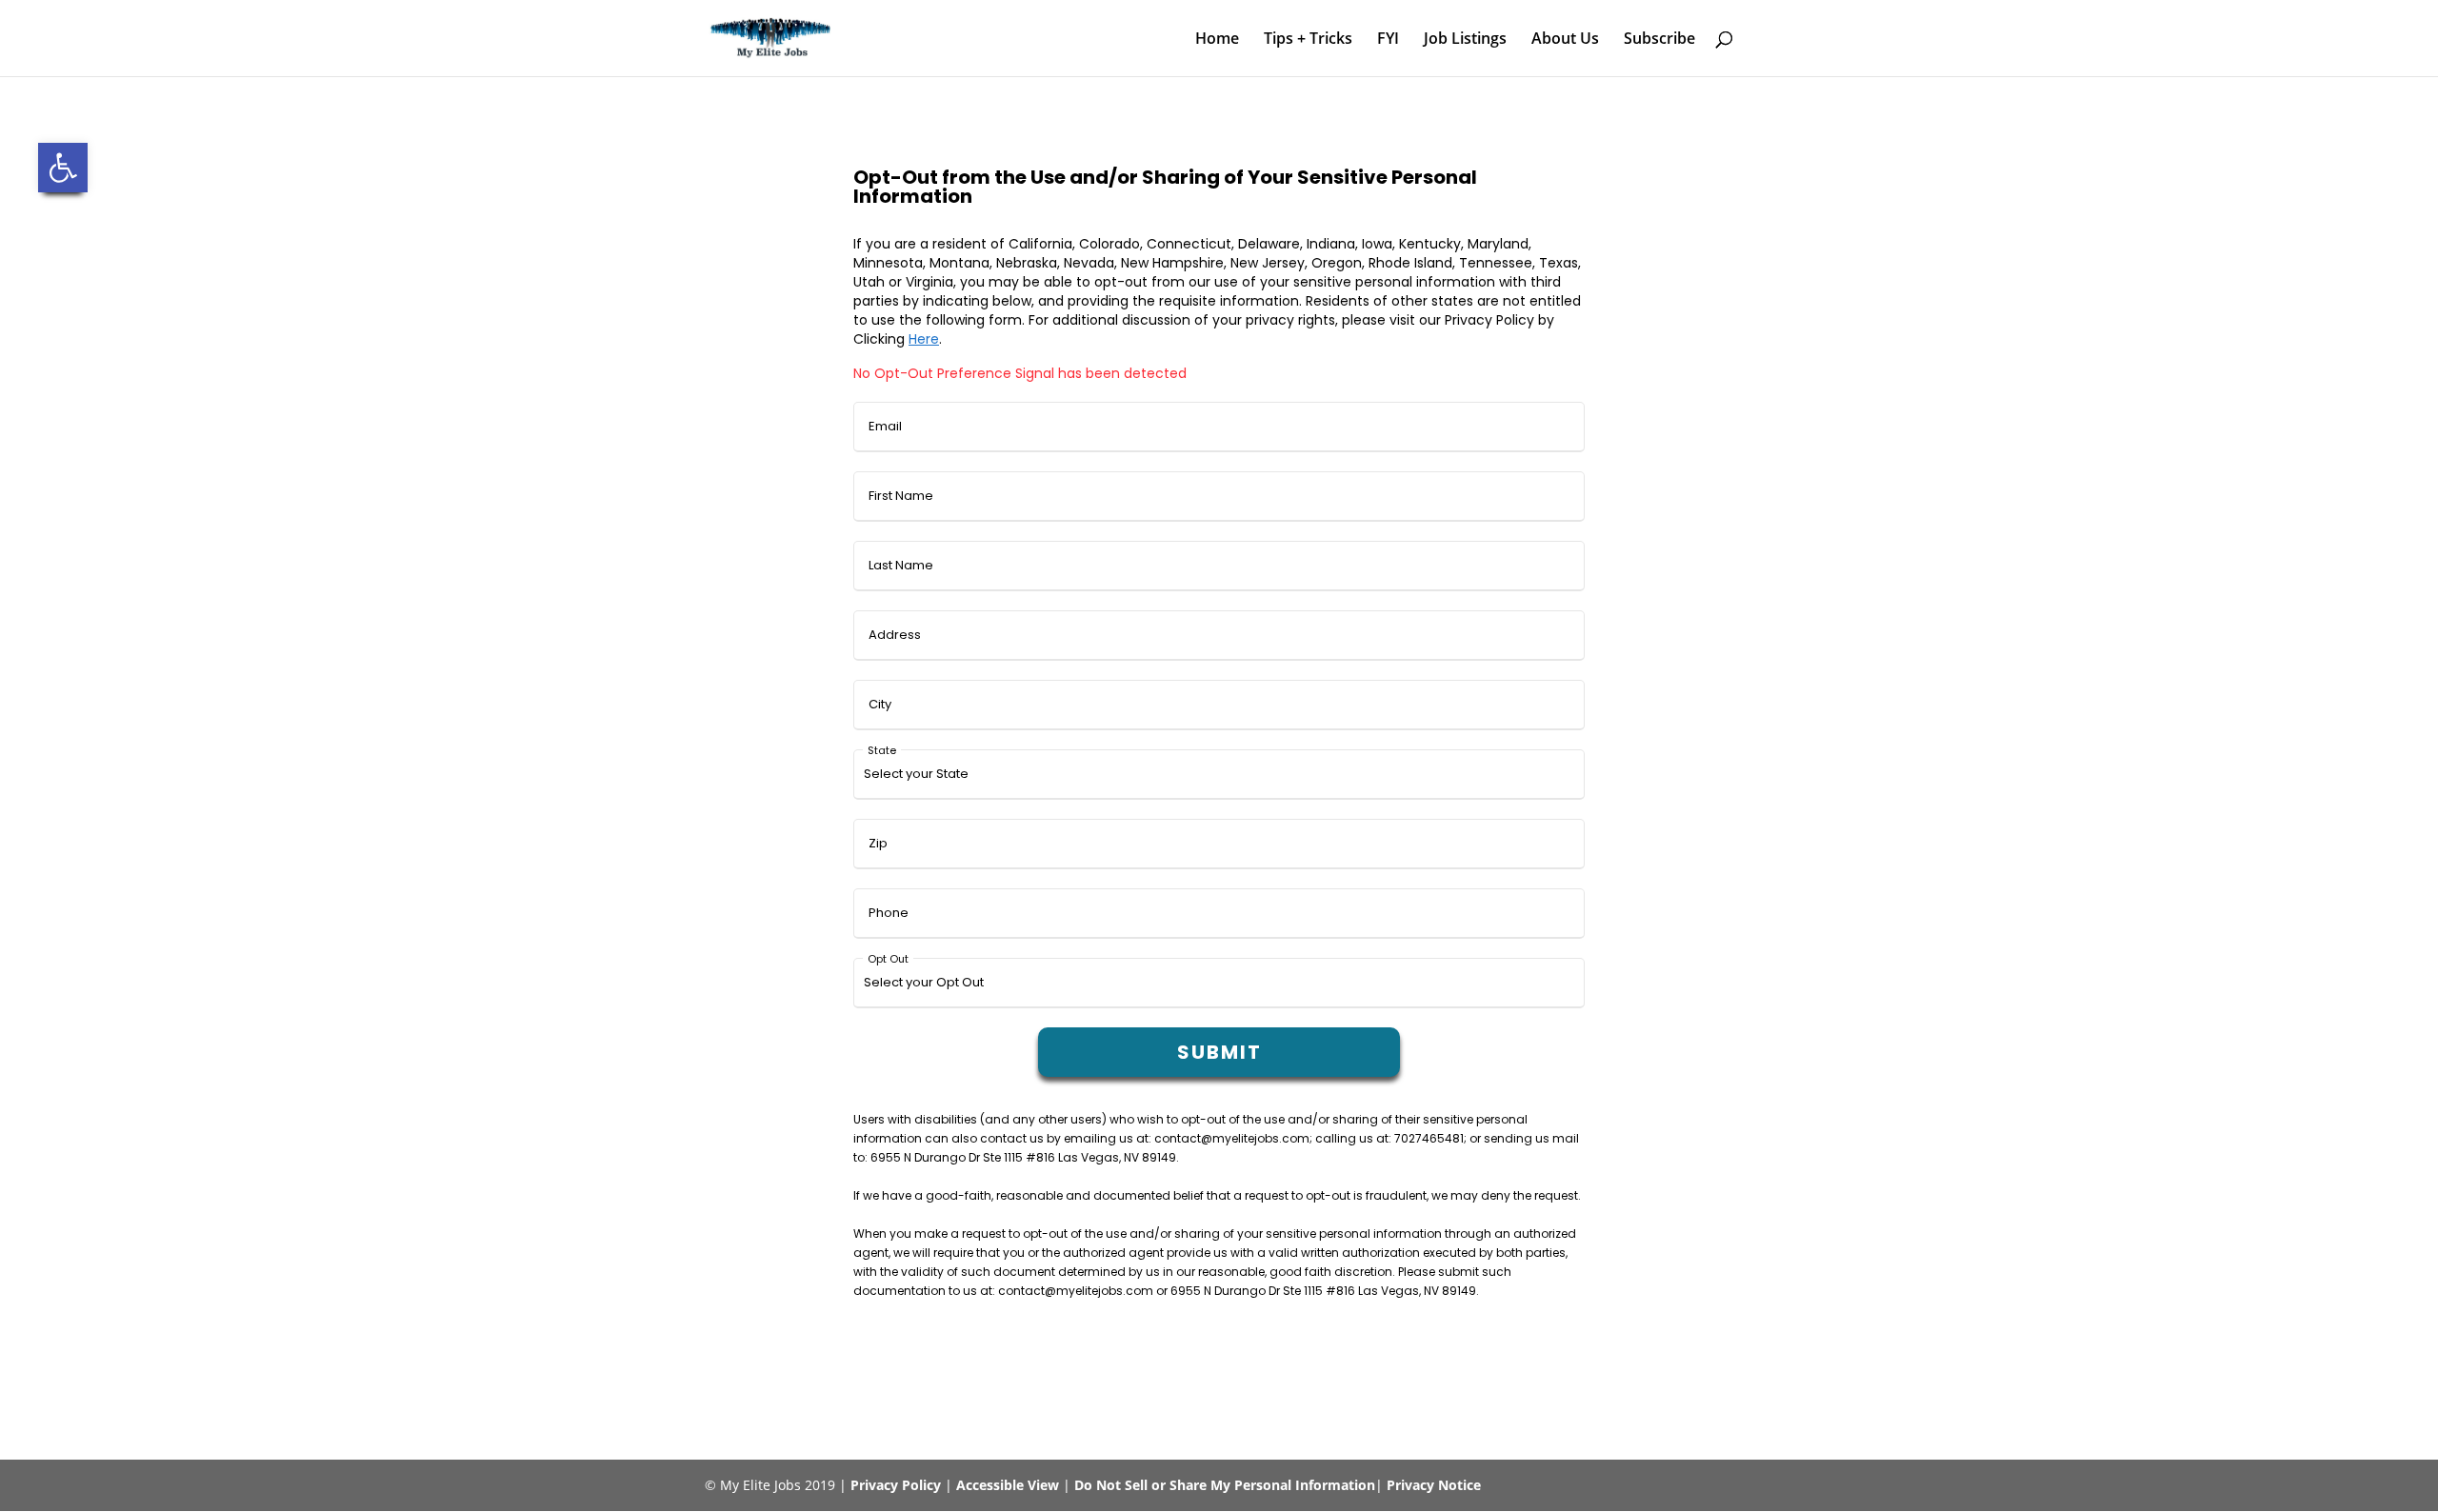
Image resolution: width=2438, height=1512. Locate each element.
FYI (1388, 40)
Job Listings (1465, 40)
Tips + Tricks (1308, 40)
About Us (1565, 40)
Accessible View (1008, 1485)
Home (1217, 40)
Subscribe (1659, 40)
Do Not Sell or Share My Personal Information (1225, 1485)
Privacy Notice (1434, 1485)
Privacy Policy (896, 1485)
